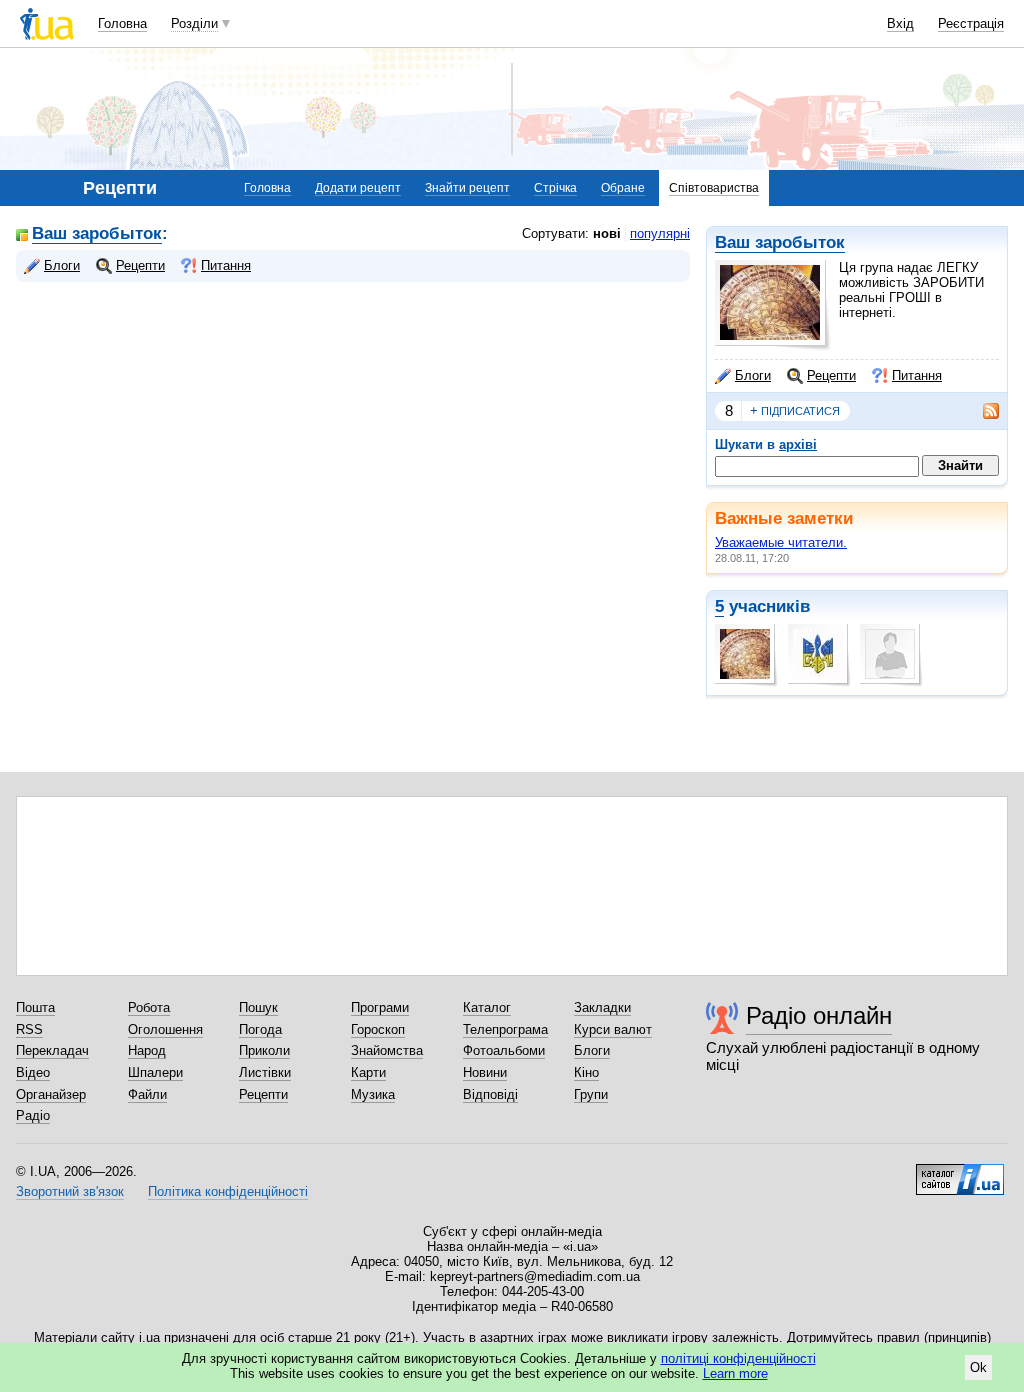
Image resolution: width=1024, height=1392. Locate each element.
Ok (978, 1367)
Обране (623, 188)
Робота (149, 1007)
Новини (485, 1072)
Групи (591, 1094)
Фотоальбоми (504, 1050)
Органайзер (51, 1094)
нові (607, 233)
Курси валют (613, 1029)
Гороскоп (378, 1029)
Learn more (735, 1373)
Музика (373, 1094)
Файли (147, 1094)
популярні (660, 233)
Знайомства (387, 1050)
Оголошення (165, 1029)
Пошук (258, 1007)
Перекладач (52, 1050)
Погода (260, 1029)
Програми (380, 1007)
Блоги (753, 375)
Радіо (33, 1115)
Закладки (602, 1007)
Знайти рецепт (467, 188)
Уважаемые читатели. (781, 542)
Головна (122, 23)
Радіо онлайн (819, 1015)
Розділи (194, 23)
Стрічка (555, 188)
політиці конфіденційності (738, 1358)
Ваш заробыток (780, 242)
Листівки (265, 1072)
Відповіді (490, 1094)
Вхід (900, 23)
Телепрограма (505, 1029)
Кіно (586, 1072)
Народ (147, 1050)
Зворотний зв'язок (70, 1191)
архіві (798, 444)
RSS (29, 1029)
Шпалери (155, 1072)
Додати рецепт (358, 188)
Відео (33, 1072)
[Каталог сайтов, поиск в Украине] (960, 1172)
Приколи (264, 1050)
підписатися (795, 410)
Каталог (487, 1007)
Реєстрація (971, 23)
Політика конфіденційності (228, 1191)
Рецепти (831, 375)
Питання (917, 375)
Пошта (35, 1007)
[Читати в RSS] (981, 411)
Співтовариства (714, 188)
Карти (368, 1072)
